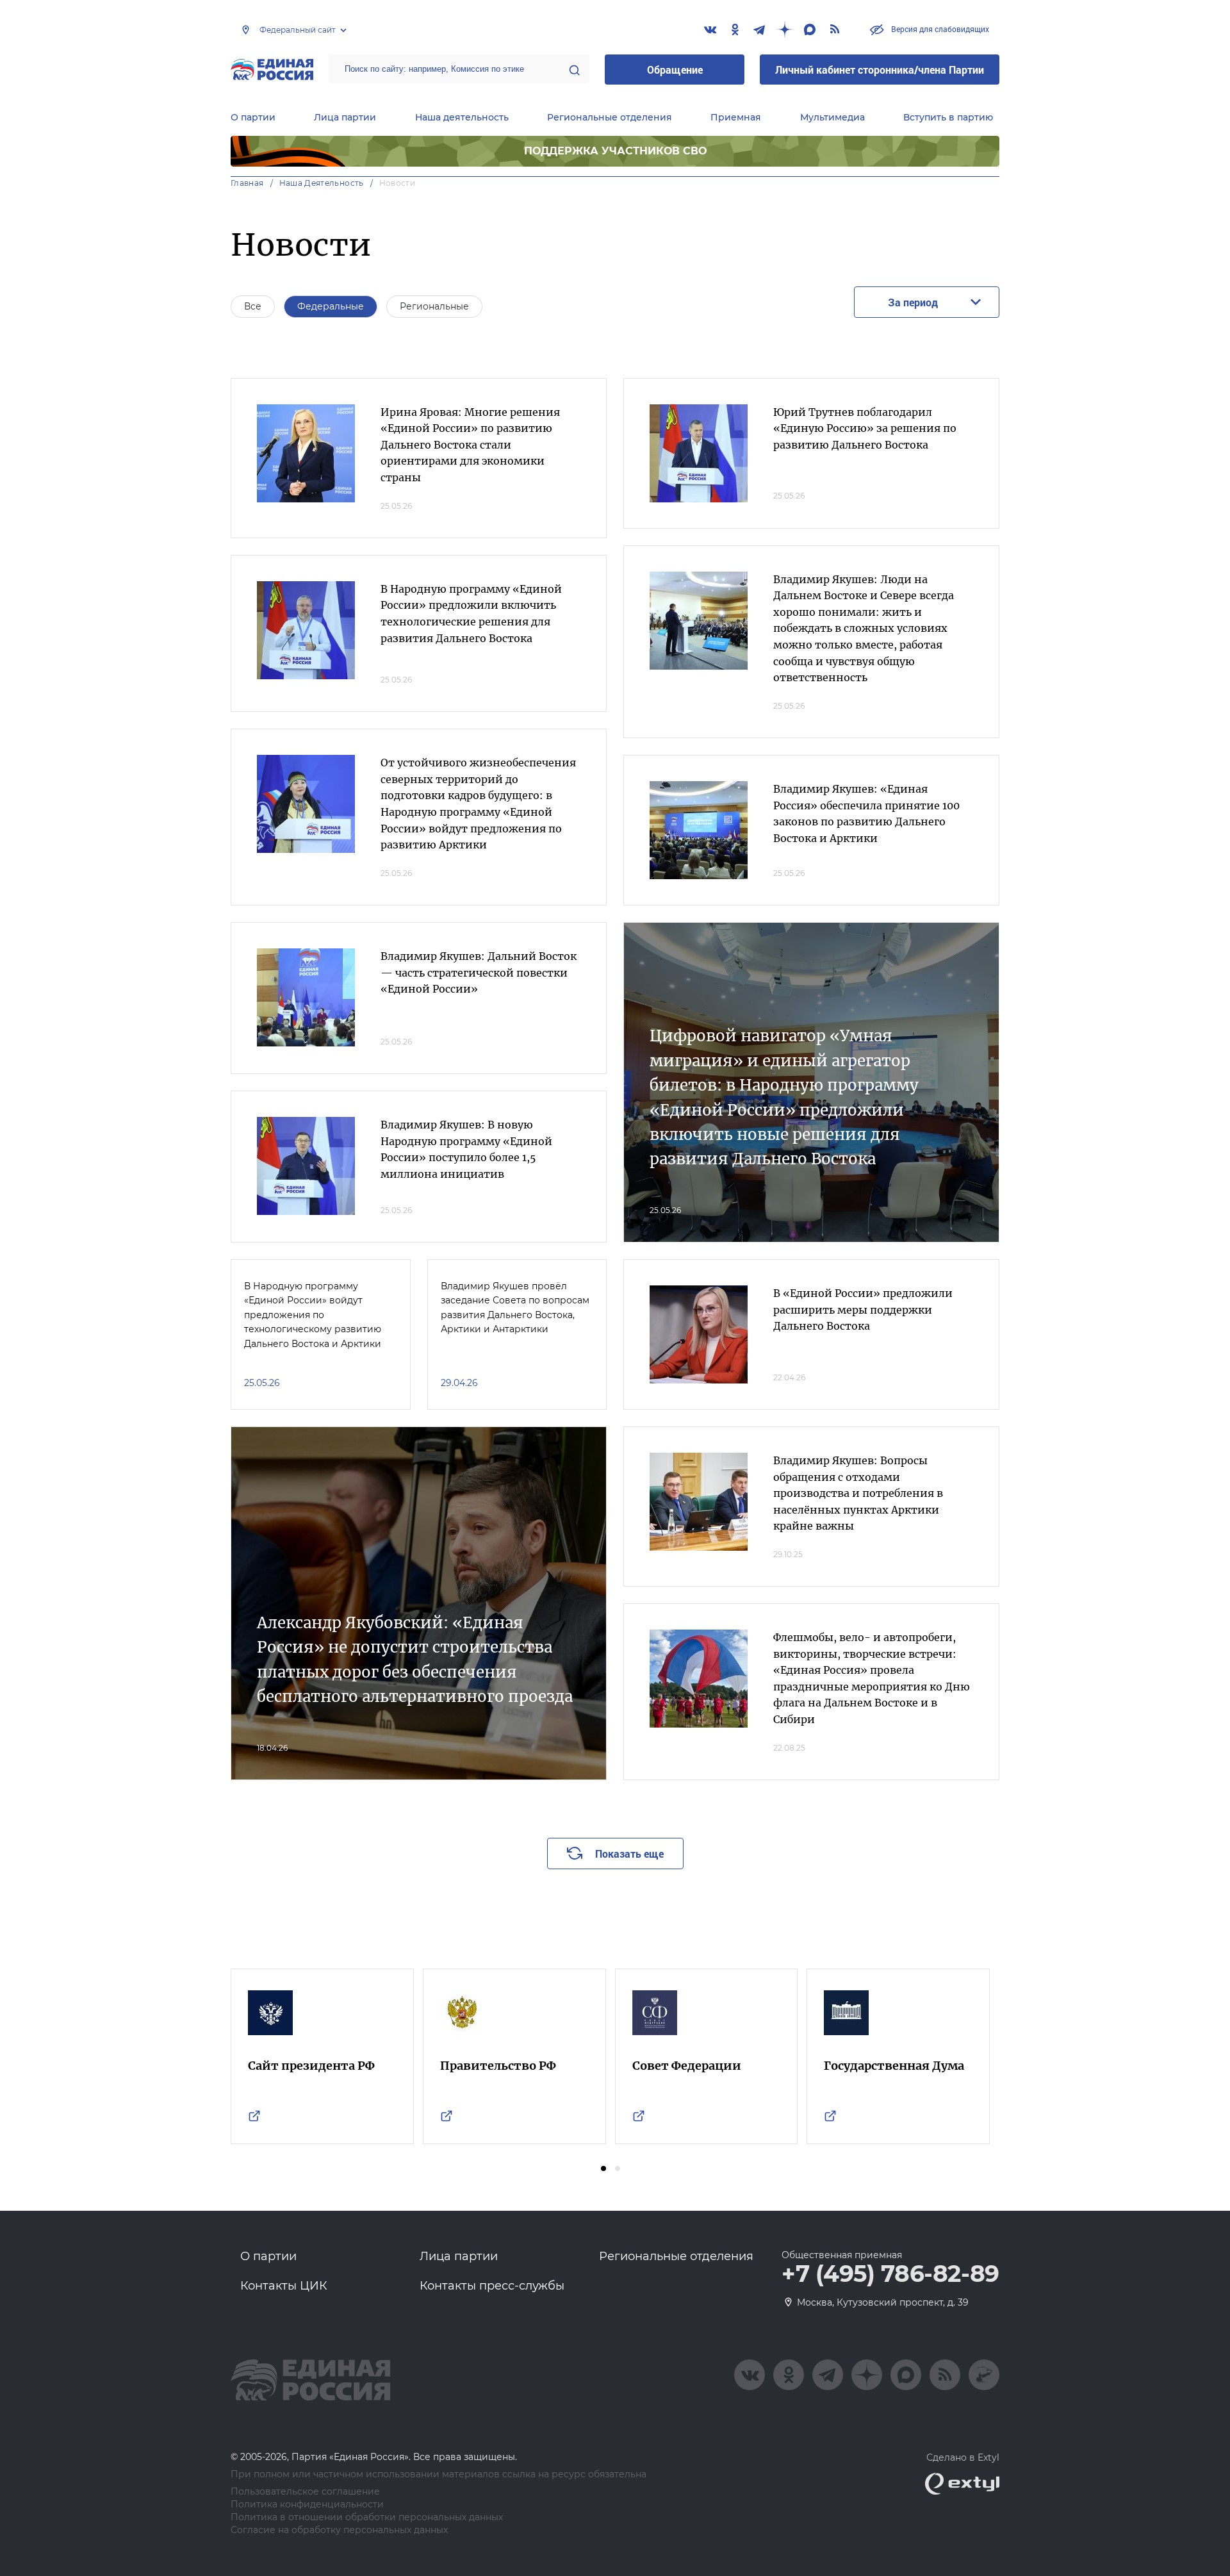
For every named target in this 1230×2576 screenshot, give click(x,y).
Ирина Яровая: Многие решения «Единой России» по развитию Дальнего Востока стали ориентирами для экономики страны (470, 445)
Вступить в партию (948, 117)
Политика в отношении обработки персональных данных (367, 2517)
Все (253, 306)
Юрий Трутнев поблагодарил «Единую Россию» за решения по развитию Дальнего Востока (865, 428)
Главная (247, 183)
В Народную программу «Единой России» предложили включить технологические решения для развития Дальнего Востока (471, 614)
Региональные (434, 306)
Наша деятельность (462, 117)
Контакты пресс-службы (492, 2286)
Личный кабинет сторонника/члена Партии (880, 70)
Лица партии (345, 117)
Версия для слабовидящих (939, 29)
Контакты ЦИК (284, 2286)
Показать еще (629, 1854)
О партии (253, 117)
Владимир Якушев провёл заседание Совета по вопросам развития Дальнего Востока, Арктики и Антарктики (515, 1308)
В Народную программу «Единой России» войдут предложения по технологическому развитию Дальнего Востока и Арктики (313, 1315)
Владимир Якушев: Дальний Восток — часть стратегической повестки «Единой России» (479, 972)
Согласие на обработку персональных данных (339, 2530)
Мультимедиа (832, 117)
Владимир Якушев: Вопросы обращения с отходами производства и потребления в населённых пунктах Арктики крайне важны (858, 1493)
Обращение (675, 70)
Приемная (736, 117)
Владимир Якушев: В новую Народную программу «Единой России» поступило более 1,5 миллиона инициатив (466, 1149)
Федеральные (331, 306)
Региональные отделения (610, 117)
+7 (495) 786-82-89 (890, 2274)
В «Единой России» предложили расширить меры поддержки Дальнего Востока (863, 1309)
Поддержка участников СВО (615, 151)
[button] (603, 2168)
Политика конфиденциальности (307, 2505)
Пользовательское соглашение (305, 2492)
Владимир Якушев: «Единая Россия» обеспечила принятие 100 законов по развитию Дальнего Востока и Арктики (866, 813)
